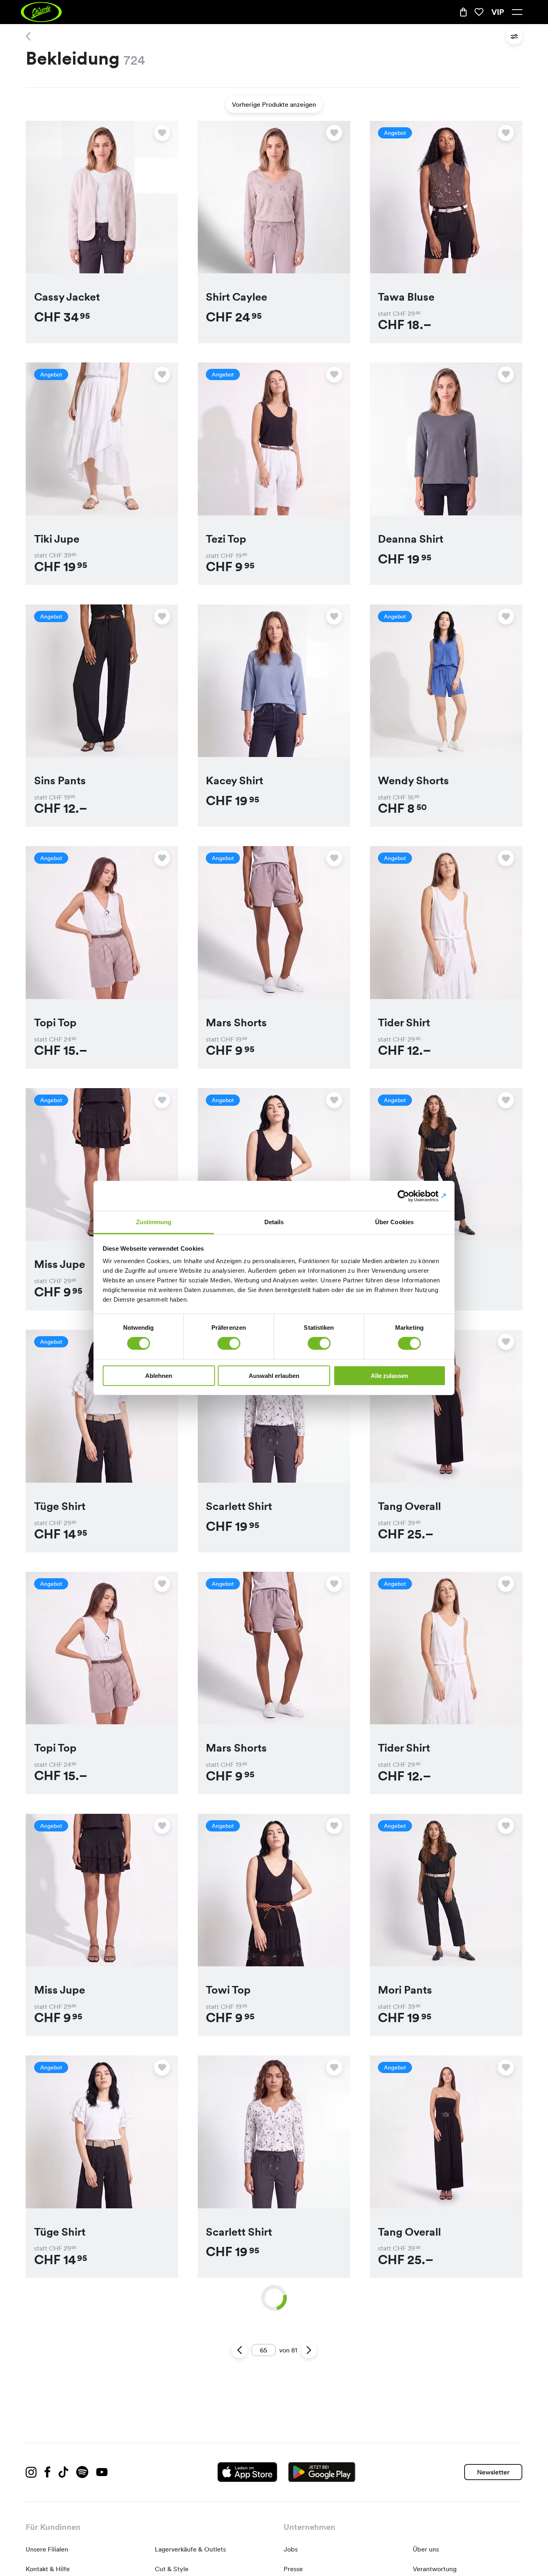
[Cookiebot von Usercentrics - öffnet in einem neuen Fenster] (411, 1196)
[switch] (229, 1343)
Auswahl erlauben (274, 1376)
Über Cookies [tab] (394, 1222)
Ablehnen (159, 1376)
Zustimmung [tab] (154, 1222)
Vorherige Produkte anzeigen (274, 104)
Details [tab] (274, 1222)
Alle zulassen (389, 1376)
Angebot (395, 133)
